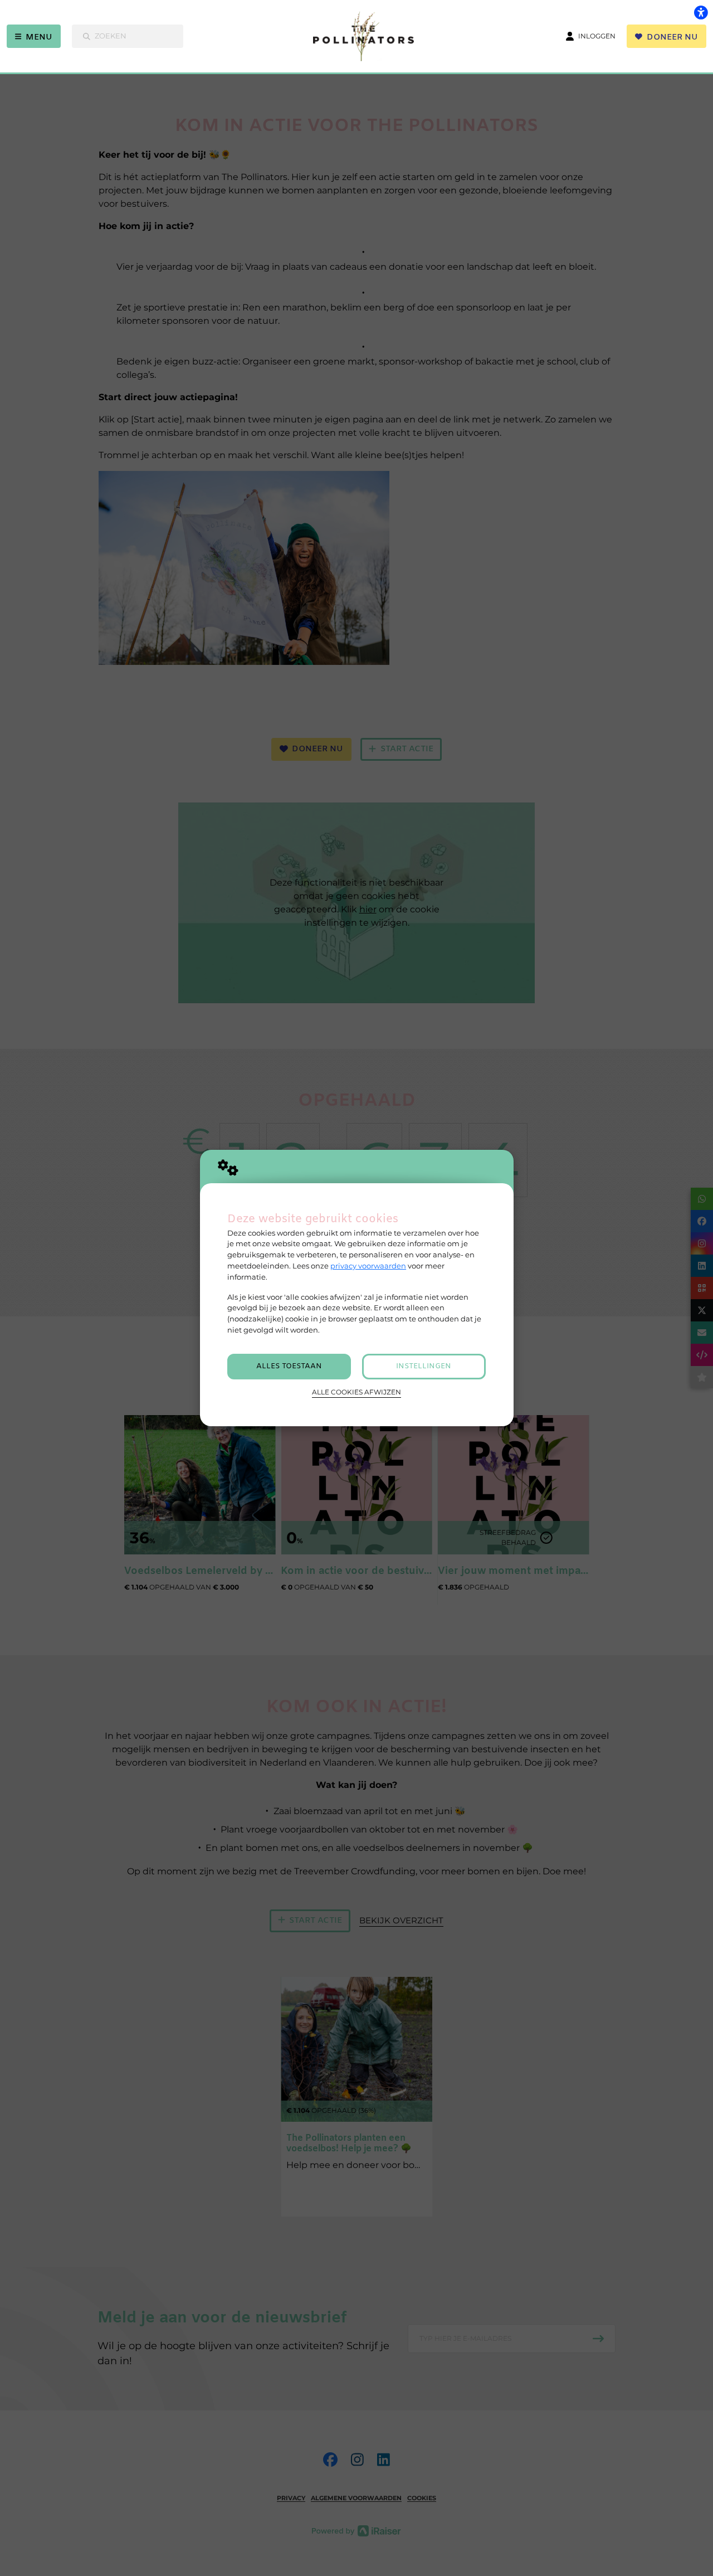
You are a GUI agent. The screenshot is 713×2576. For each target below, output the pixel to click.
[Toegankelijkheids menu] (701, 12)
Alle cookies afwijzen (356, 1392)
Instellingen (424, 1366)
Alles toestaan (289, 1366)
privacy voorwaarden (368, 1266)
